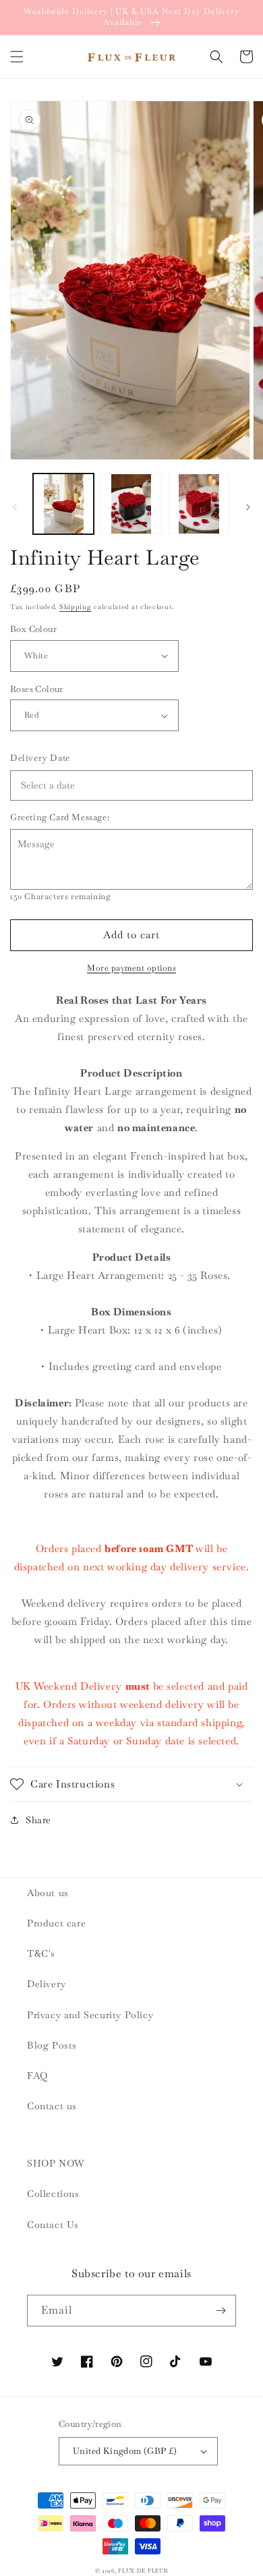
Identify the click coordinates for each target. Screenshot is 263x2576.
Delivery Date (40, 758)
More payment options (131, 968)
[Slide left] (15, 507)
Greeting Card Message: (60, 817)
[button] (17, 57)
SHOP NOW (56, 2163)
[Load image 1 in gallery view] (63, 504)
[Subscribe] (221, 2311)
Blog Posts (52, 2045)
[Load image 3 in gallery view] (131, 504)
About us (48, 1893)
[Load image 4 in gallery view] (199, 504)
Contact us (52, 2106)
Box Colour (33, 629)
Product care (56, 1923)
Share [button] (38, 1820)
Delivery (47, 1984)
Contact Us (53, 2225)
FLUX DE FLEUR (143, 2571)
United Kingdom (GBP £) (125, 2451)
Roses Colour (37, 689)
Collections (53, 2194)
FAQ (37, 2076)
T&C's (41, 1953)
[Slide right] (248, 507)
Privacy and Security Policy (90, 2015)
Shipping (76, 607)
